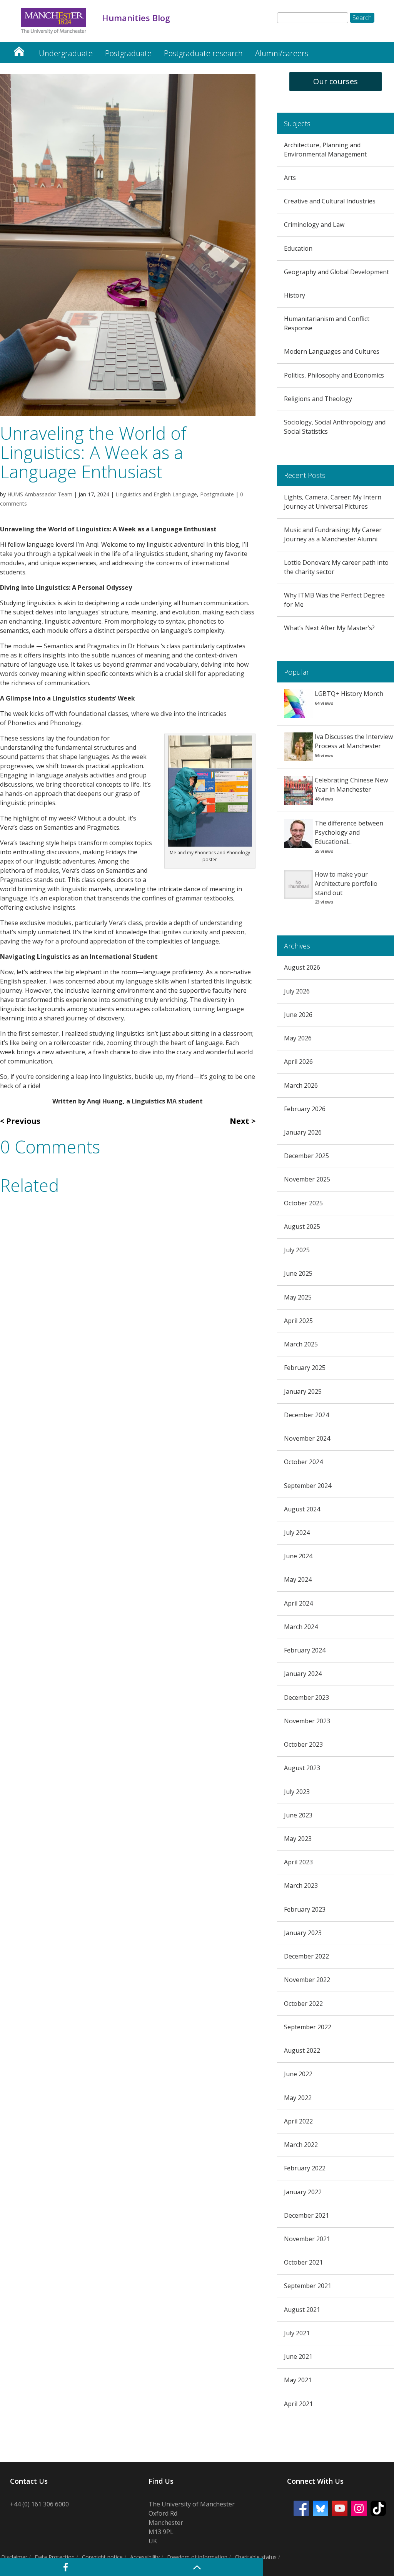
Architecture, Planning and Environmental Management (325, 150)
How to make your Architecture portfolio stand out (346, 884)
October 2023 (303, 1744)
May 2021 (298, 2380)
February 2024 (305, 1650)
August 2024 (302, 1509)
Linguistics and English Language (156, 494)
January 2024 (303, 1674)
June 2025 (298, 1273)
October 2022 (303, 2004)
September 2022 (308, 2027)
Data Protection (55, 2557)
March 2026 (301, 1085)
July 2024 (297, 1533)
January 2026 (303, 1132)
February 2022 (305, 2168)
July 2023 (297, 1792)
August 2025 (302, 1226)
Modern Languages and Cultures (332, 351)
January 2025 (303, 1391)
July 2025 (297, 1250)
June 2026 (298, 1015)
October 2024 (303, 1462)
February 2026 (305, 1109)
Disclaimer (14, 2557)
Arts (290, 178)
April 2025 (298, 1321)
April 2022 (298, 2121)
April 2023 (298, 1862)
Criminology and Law (314, 225)
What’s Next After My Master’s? (329, 628)
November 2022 (307, 1980)
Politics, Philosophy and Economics (334, 375)
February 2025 (305, 1368)
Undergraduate (66, 53)
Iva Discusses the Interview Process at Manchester (354, 741)
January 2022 (303, 2192)
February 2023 (305, 1909)
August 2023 (302, 1768)
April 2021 (298, 2404)
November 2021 (307, 2239)
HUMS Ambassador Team (40, 494)
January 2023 (303, 1933)
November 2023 (307, 1721)
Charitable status (256, 2557)
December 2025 (306, 1156)
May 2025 (298, 1297)
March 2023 (301, 1885)
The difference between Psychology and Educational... (349, 832)
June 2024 (298, 1556)
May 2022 (298, 2098)
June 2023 (298, 1815)
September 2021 (308, 2286)
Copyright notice (102, 2557)
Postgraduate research (203, 53)
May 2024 (298, 1579)
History (295, 295)
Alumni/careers (282, 53)
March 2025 (301, 1344)
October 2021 (303, 2262)
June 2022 (298, 2074)
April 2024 (298, 1603)
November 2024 (307, 1438)
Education (298, 248)
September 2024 (308, 1486)
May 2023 (298, 1839)
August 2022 (302, 2050)
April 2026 (298, 1062)
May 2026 (298, 1038)
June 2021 (298, 2356)
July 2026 (297, 991)
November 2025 (307, 1179)
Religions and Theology (318, 399)
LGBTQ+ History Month (349, 694)
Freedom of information (197, 2557)
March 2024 (301, 1627)
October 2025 (303, 1203)
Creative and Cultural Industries (330, 201)
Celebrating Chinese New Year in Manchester (351, 785)
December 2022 (306, 1956)
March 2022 (301, 2145)
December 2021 (306, 2215)
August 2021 (302, 2310)
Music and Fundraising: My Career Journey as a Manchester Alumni (333, 534)
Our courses (336, 81)
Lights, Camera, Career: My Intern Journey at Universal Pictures (333, 502)
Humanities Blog (19, 49)
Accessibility (145, 2557)
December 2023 (306, 1697)
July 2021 (297, 2333)
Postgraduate (128, 53)
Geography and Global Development (336, 272)
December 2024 (306, 1415)
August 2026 (302, 967)
